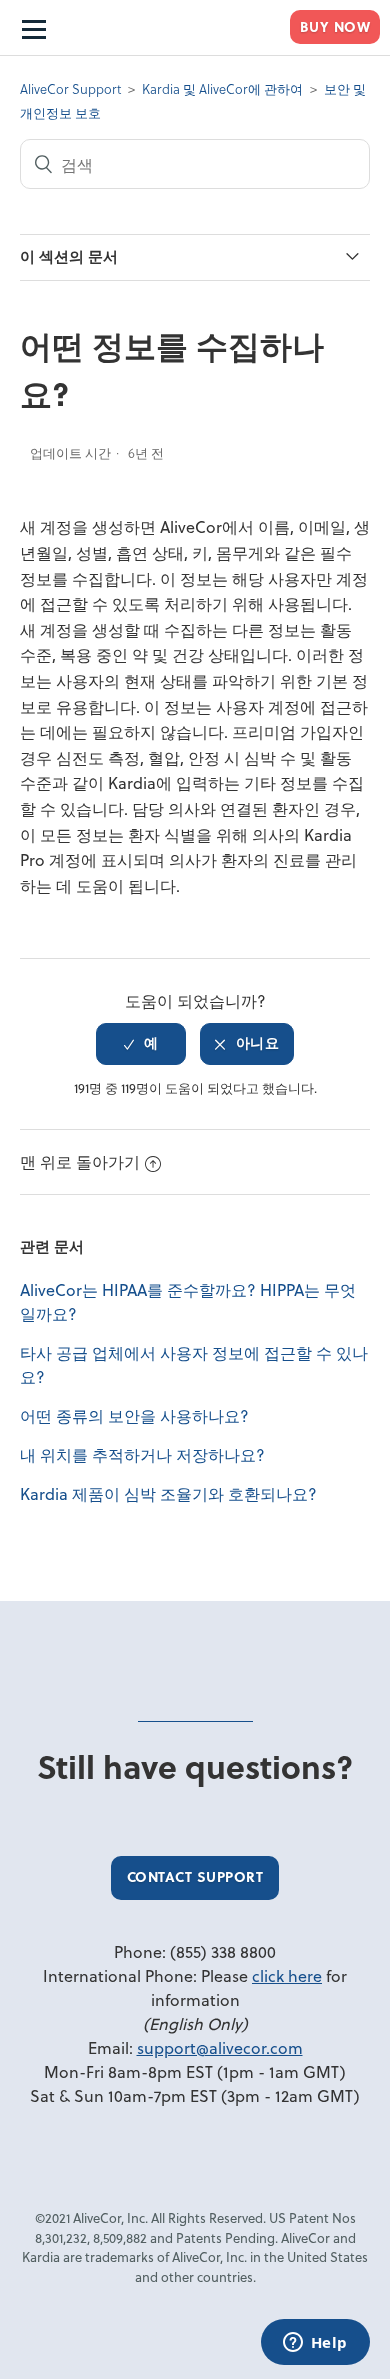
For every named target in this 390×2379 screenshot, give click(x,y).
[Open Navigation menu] (32, 28)
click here (287, 1975)
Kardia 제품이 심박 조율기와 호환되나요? (168, 1493)
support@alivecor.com (220, 2047)
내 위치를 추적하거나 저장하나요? (142, 1454)
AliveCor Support (70, 88)
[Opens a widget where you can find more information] (315, 2344)
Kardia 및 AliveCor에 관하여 (222, 88)
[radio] (141, 1044)
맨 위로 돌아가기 (80, 1161)
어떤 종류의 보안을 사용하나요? (134, 1415)
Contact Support (195, 1876)
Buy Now (335, 26)
